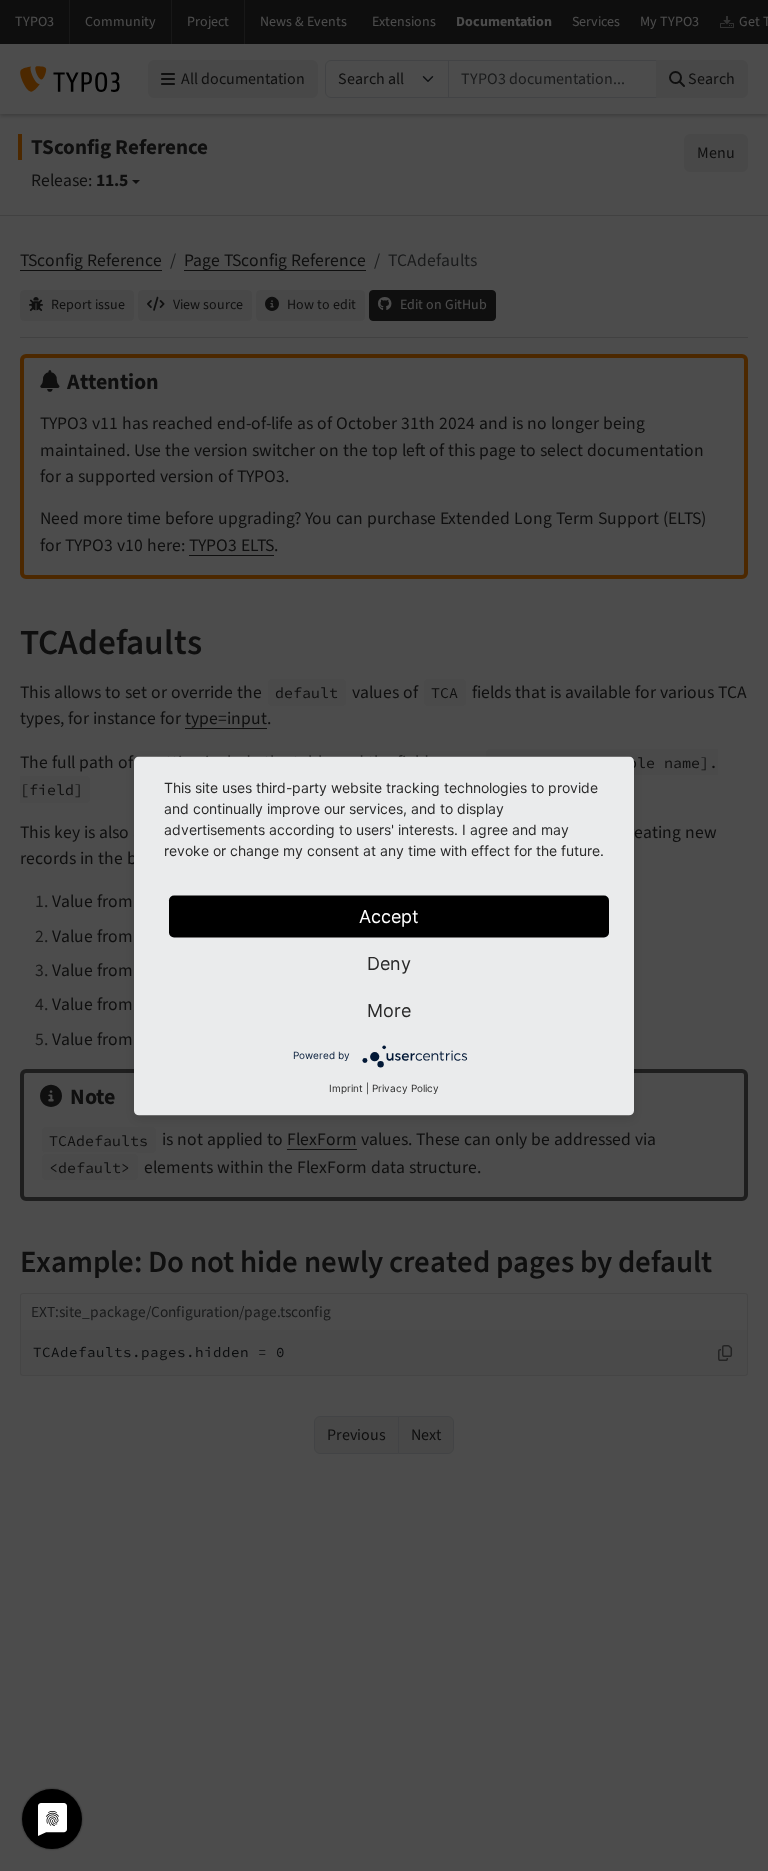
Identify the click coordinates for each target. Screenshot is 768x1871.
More (389, 1009)
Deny (389, 962)
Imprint (346, 1087)
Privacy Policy (405, 1087)
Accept (389, 915)
